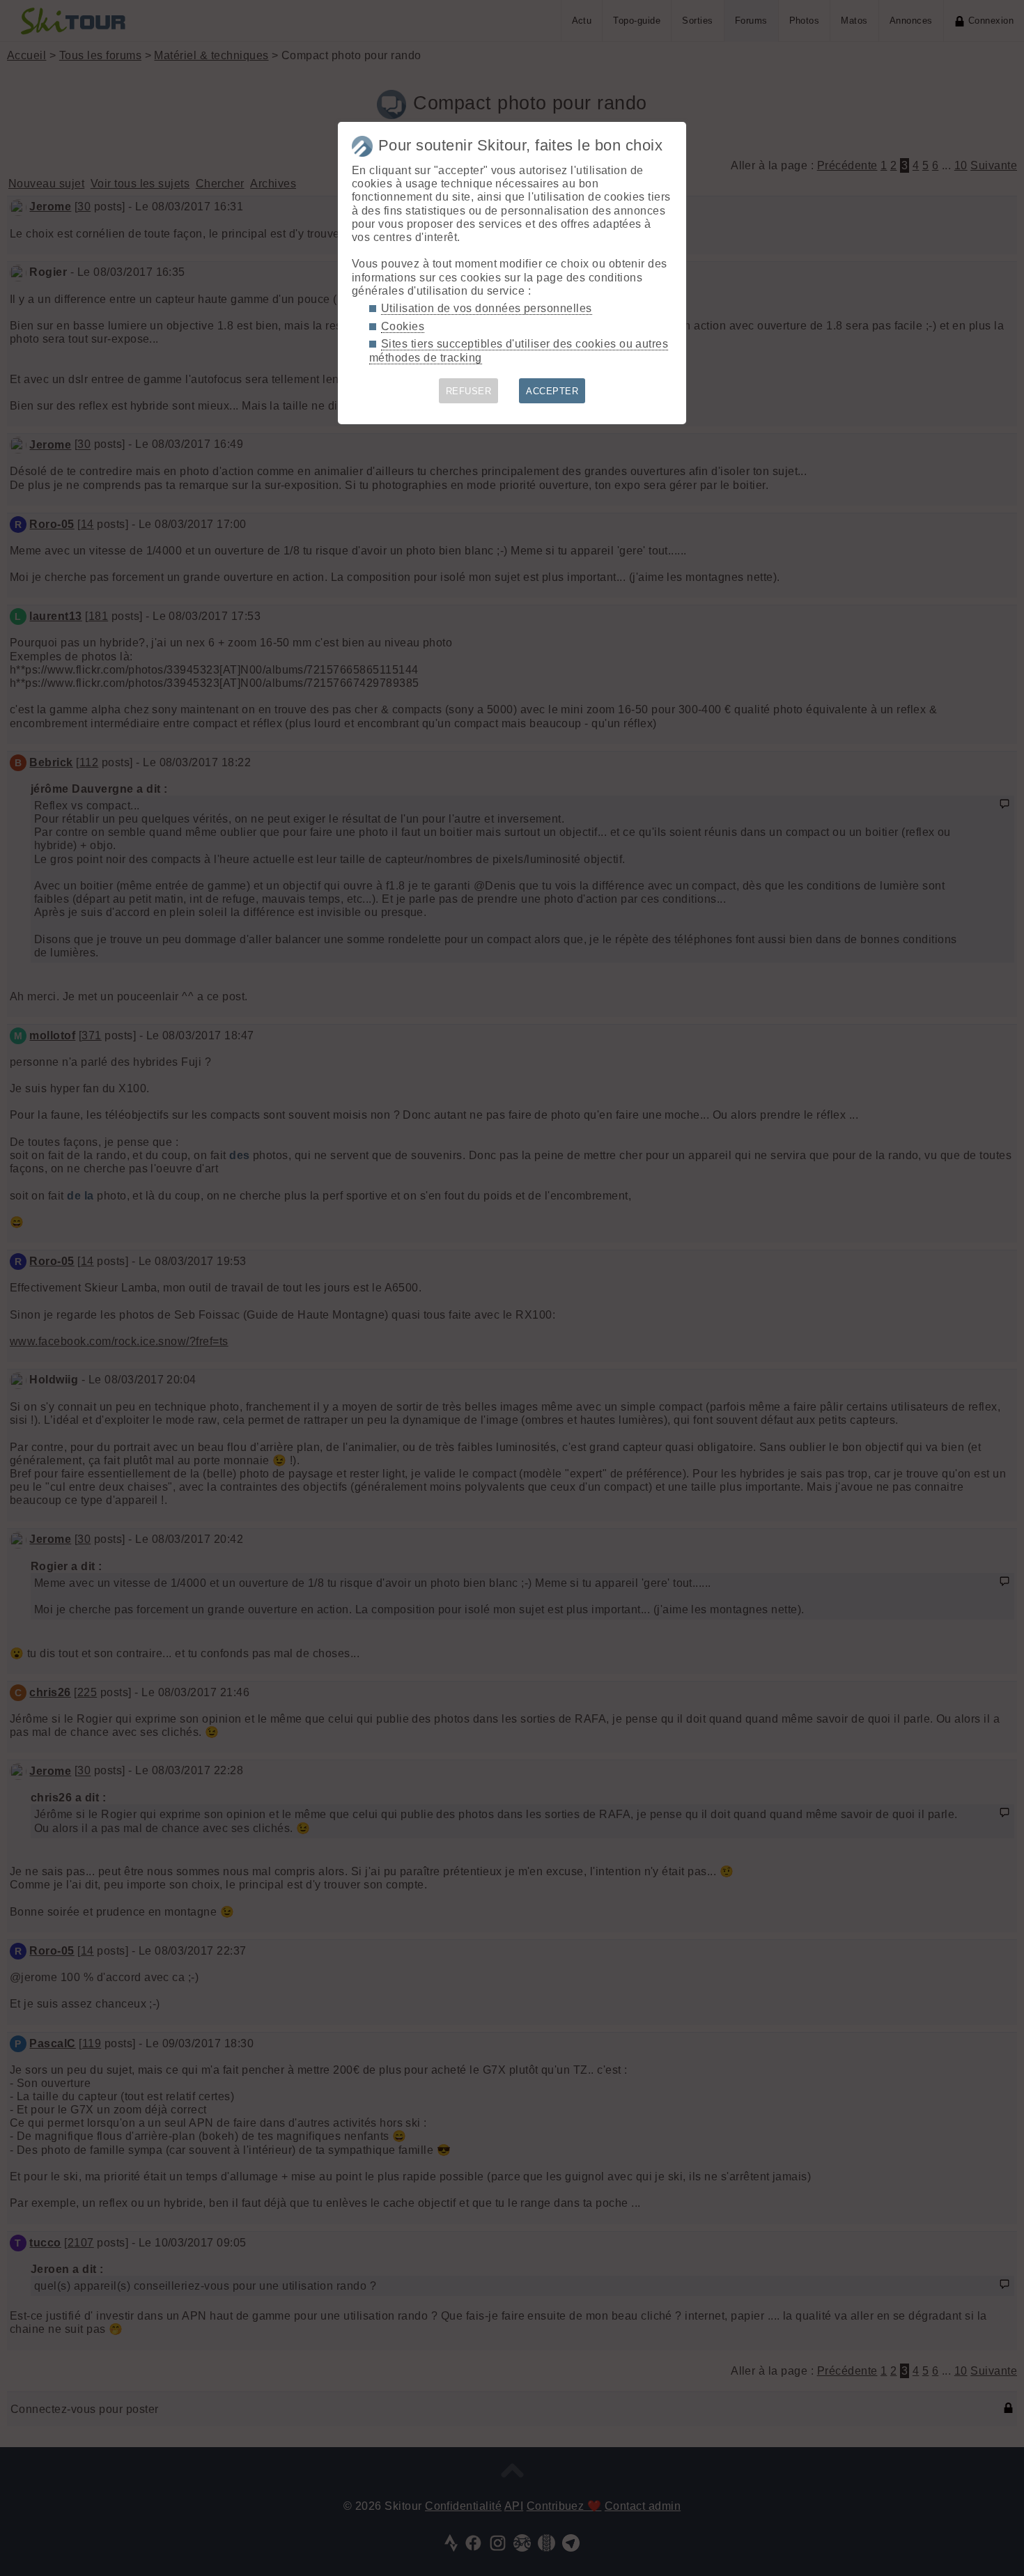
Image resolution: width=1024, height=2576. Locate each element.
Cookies (403, 326)
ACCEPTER (552, 391)
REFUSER (468, 391)
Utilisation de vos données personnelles (487, 308)
